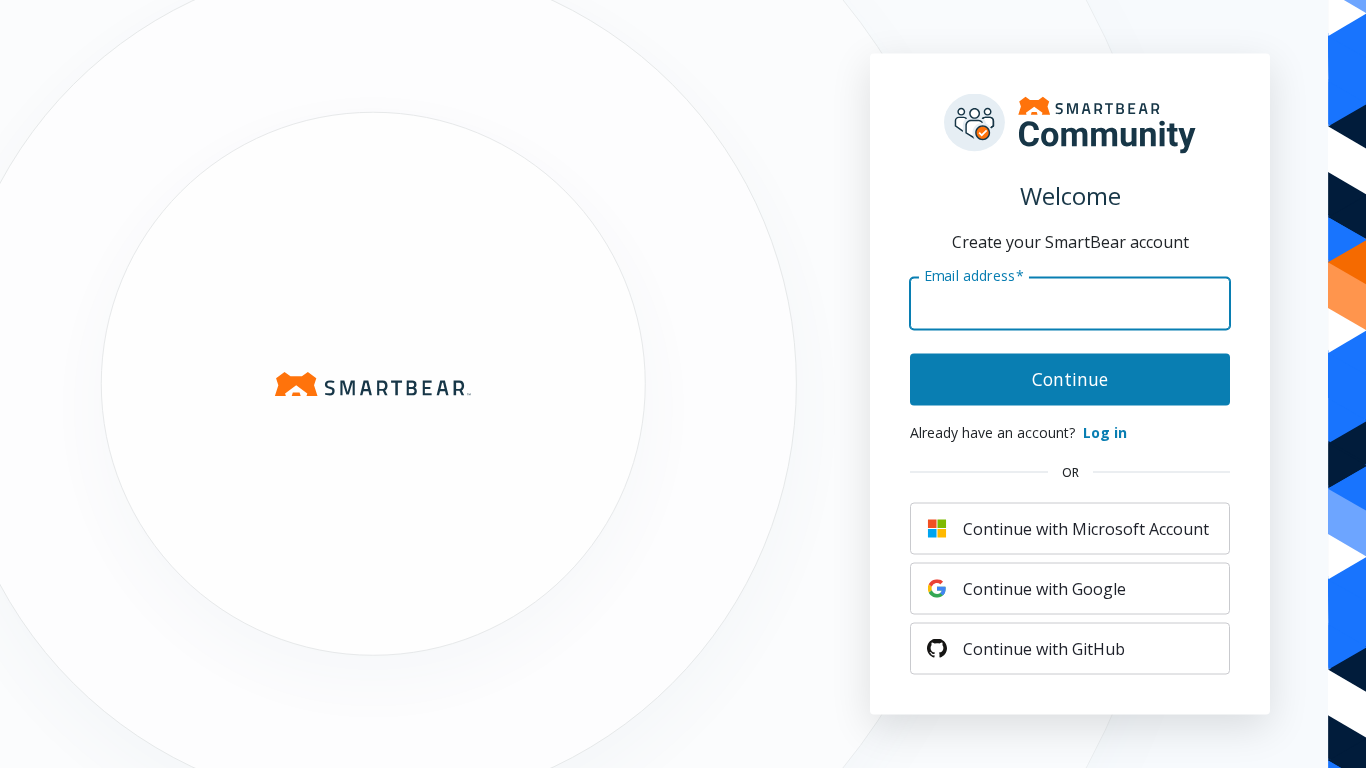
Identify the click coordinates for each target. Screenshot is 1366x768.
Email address (974, 275)
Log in (1105, 432)
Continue (1070, 379)
